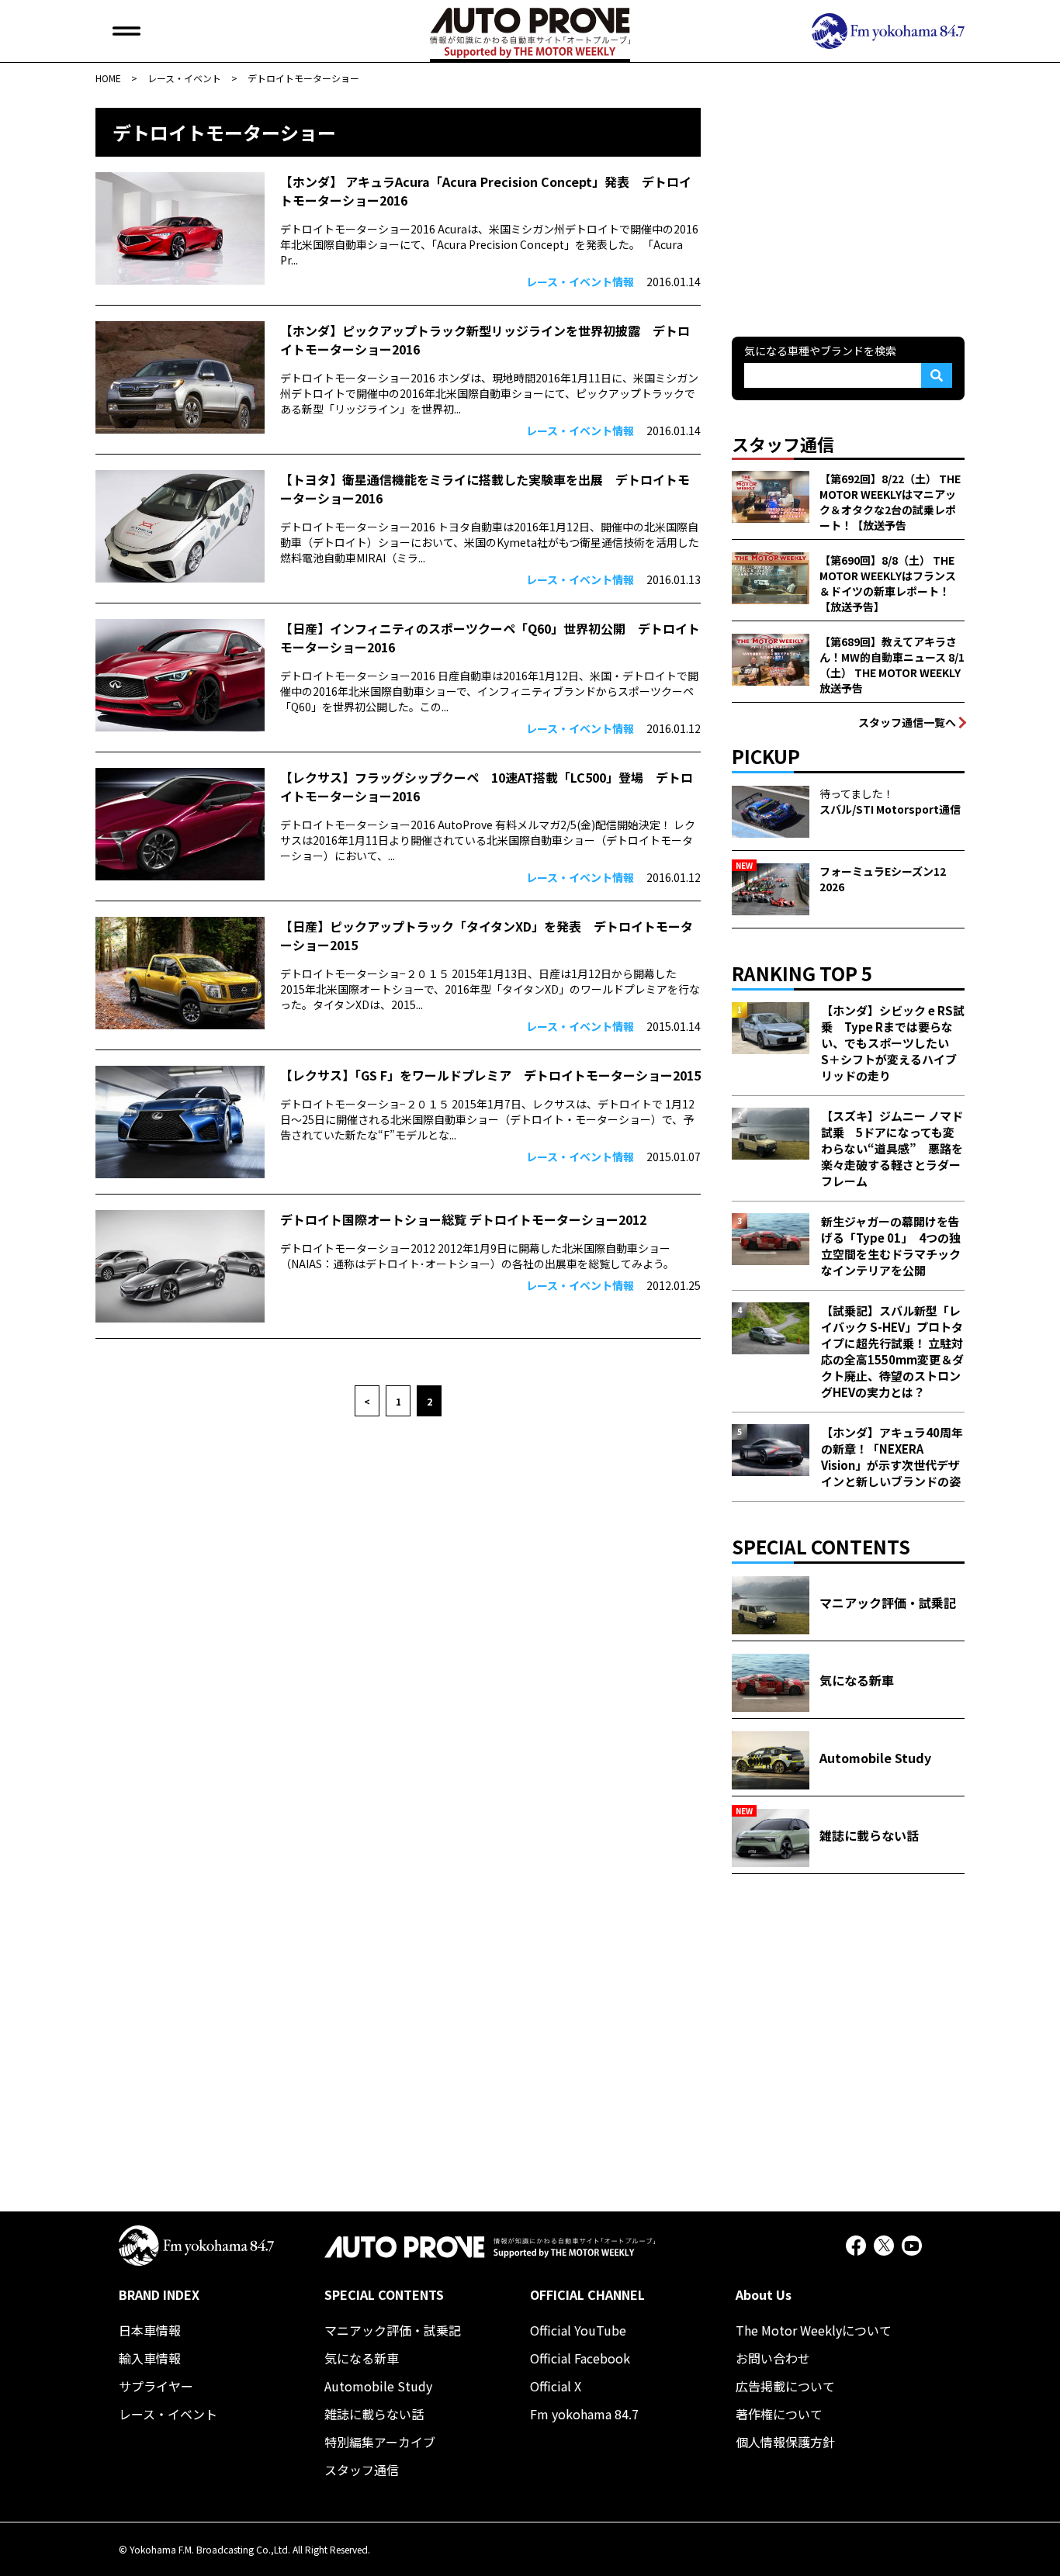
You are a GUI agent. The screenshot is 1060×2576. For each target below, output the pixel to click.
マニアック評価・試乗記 (393, 2330)
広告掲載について (785, 2386)
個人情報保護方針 (785, 2442)
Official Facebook (580, 2358)
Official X (556, 2386)
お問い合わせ (773, 2358)
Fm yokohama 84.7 (584, 2414)
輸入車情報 (150, 2358)
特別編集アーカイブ (380, 2442)
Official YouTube (578, 2330)
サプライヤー (156, 2386)
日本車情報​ (150, 2330)
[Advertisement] (848, 205)
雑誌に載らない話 (374, 2414)
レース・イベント (168, 2414)
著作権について (779, 2414)
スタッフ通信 (362, 2470)
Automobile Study (378, 2386)
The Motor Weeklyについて (814, 2330)
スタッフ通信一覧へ (907, 722)
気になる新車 (362, 2358)
